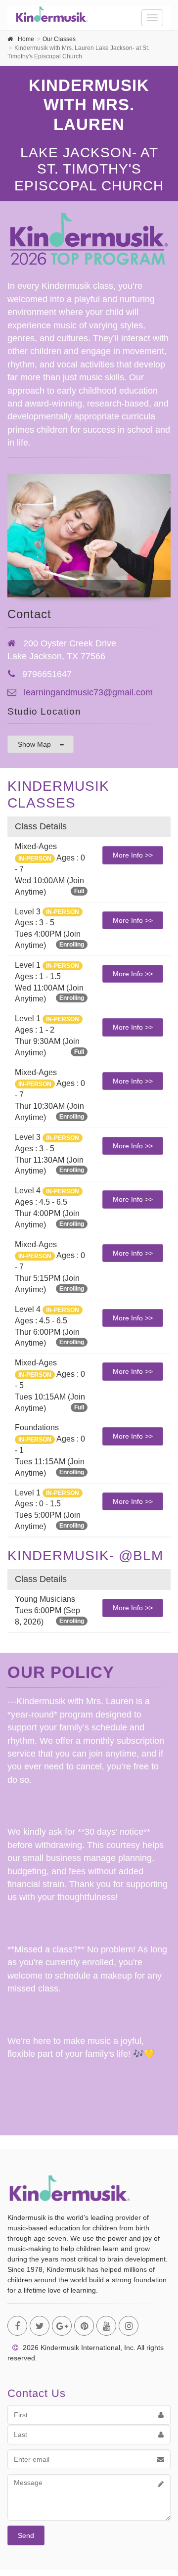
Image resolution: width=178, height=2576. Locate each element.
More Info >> (133, 855)
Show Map (34, 744)
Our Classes (59, 39)
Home (26, 39)
